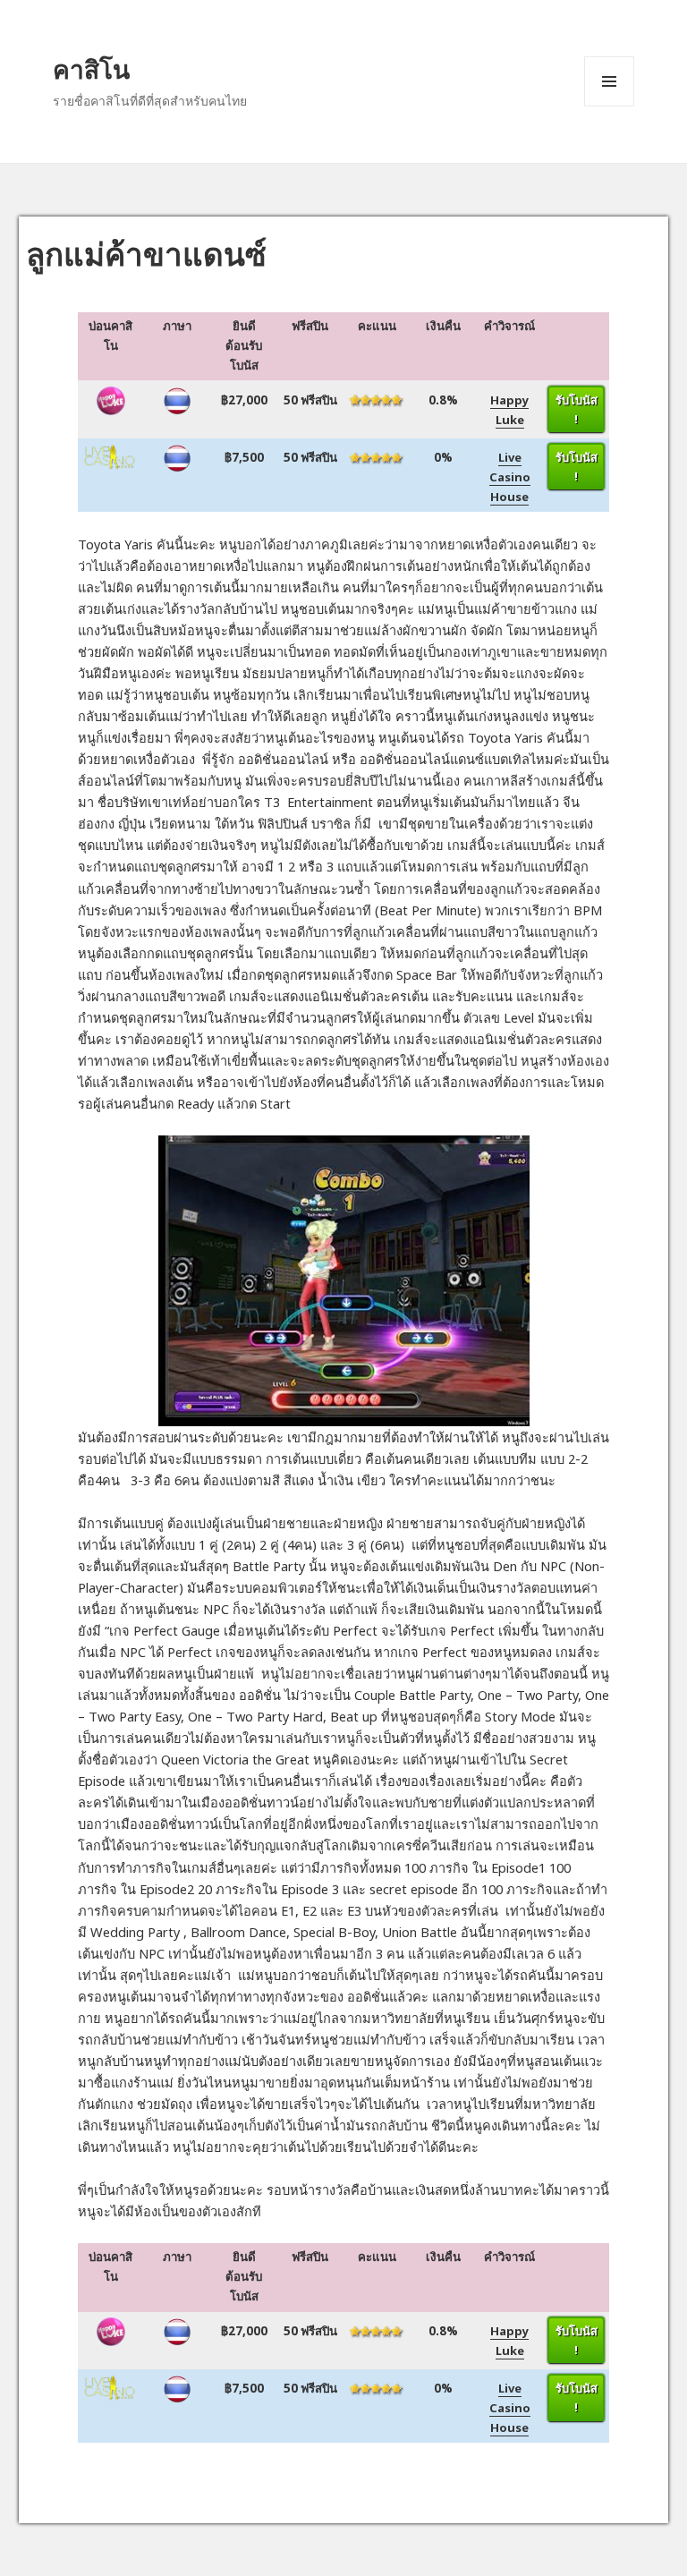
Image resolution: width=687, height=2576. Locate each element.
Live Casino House (510, 477)
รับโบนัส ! (577, 409)
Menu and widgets (610, 106)
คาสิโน (91, 69)
